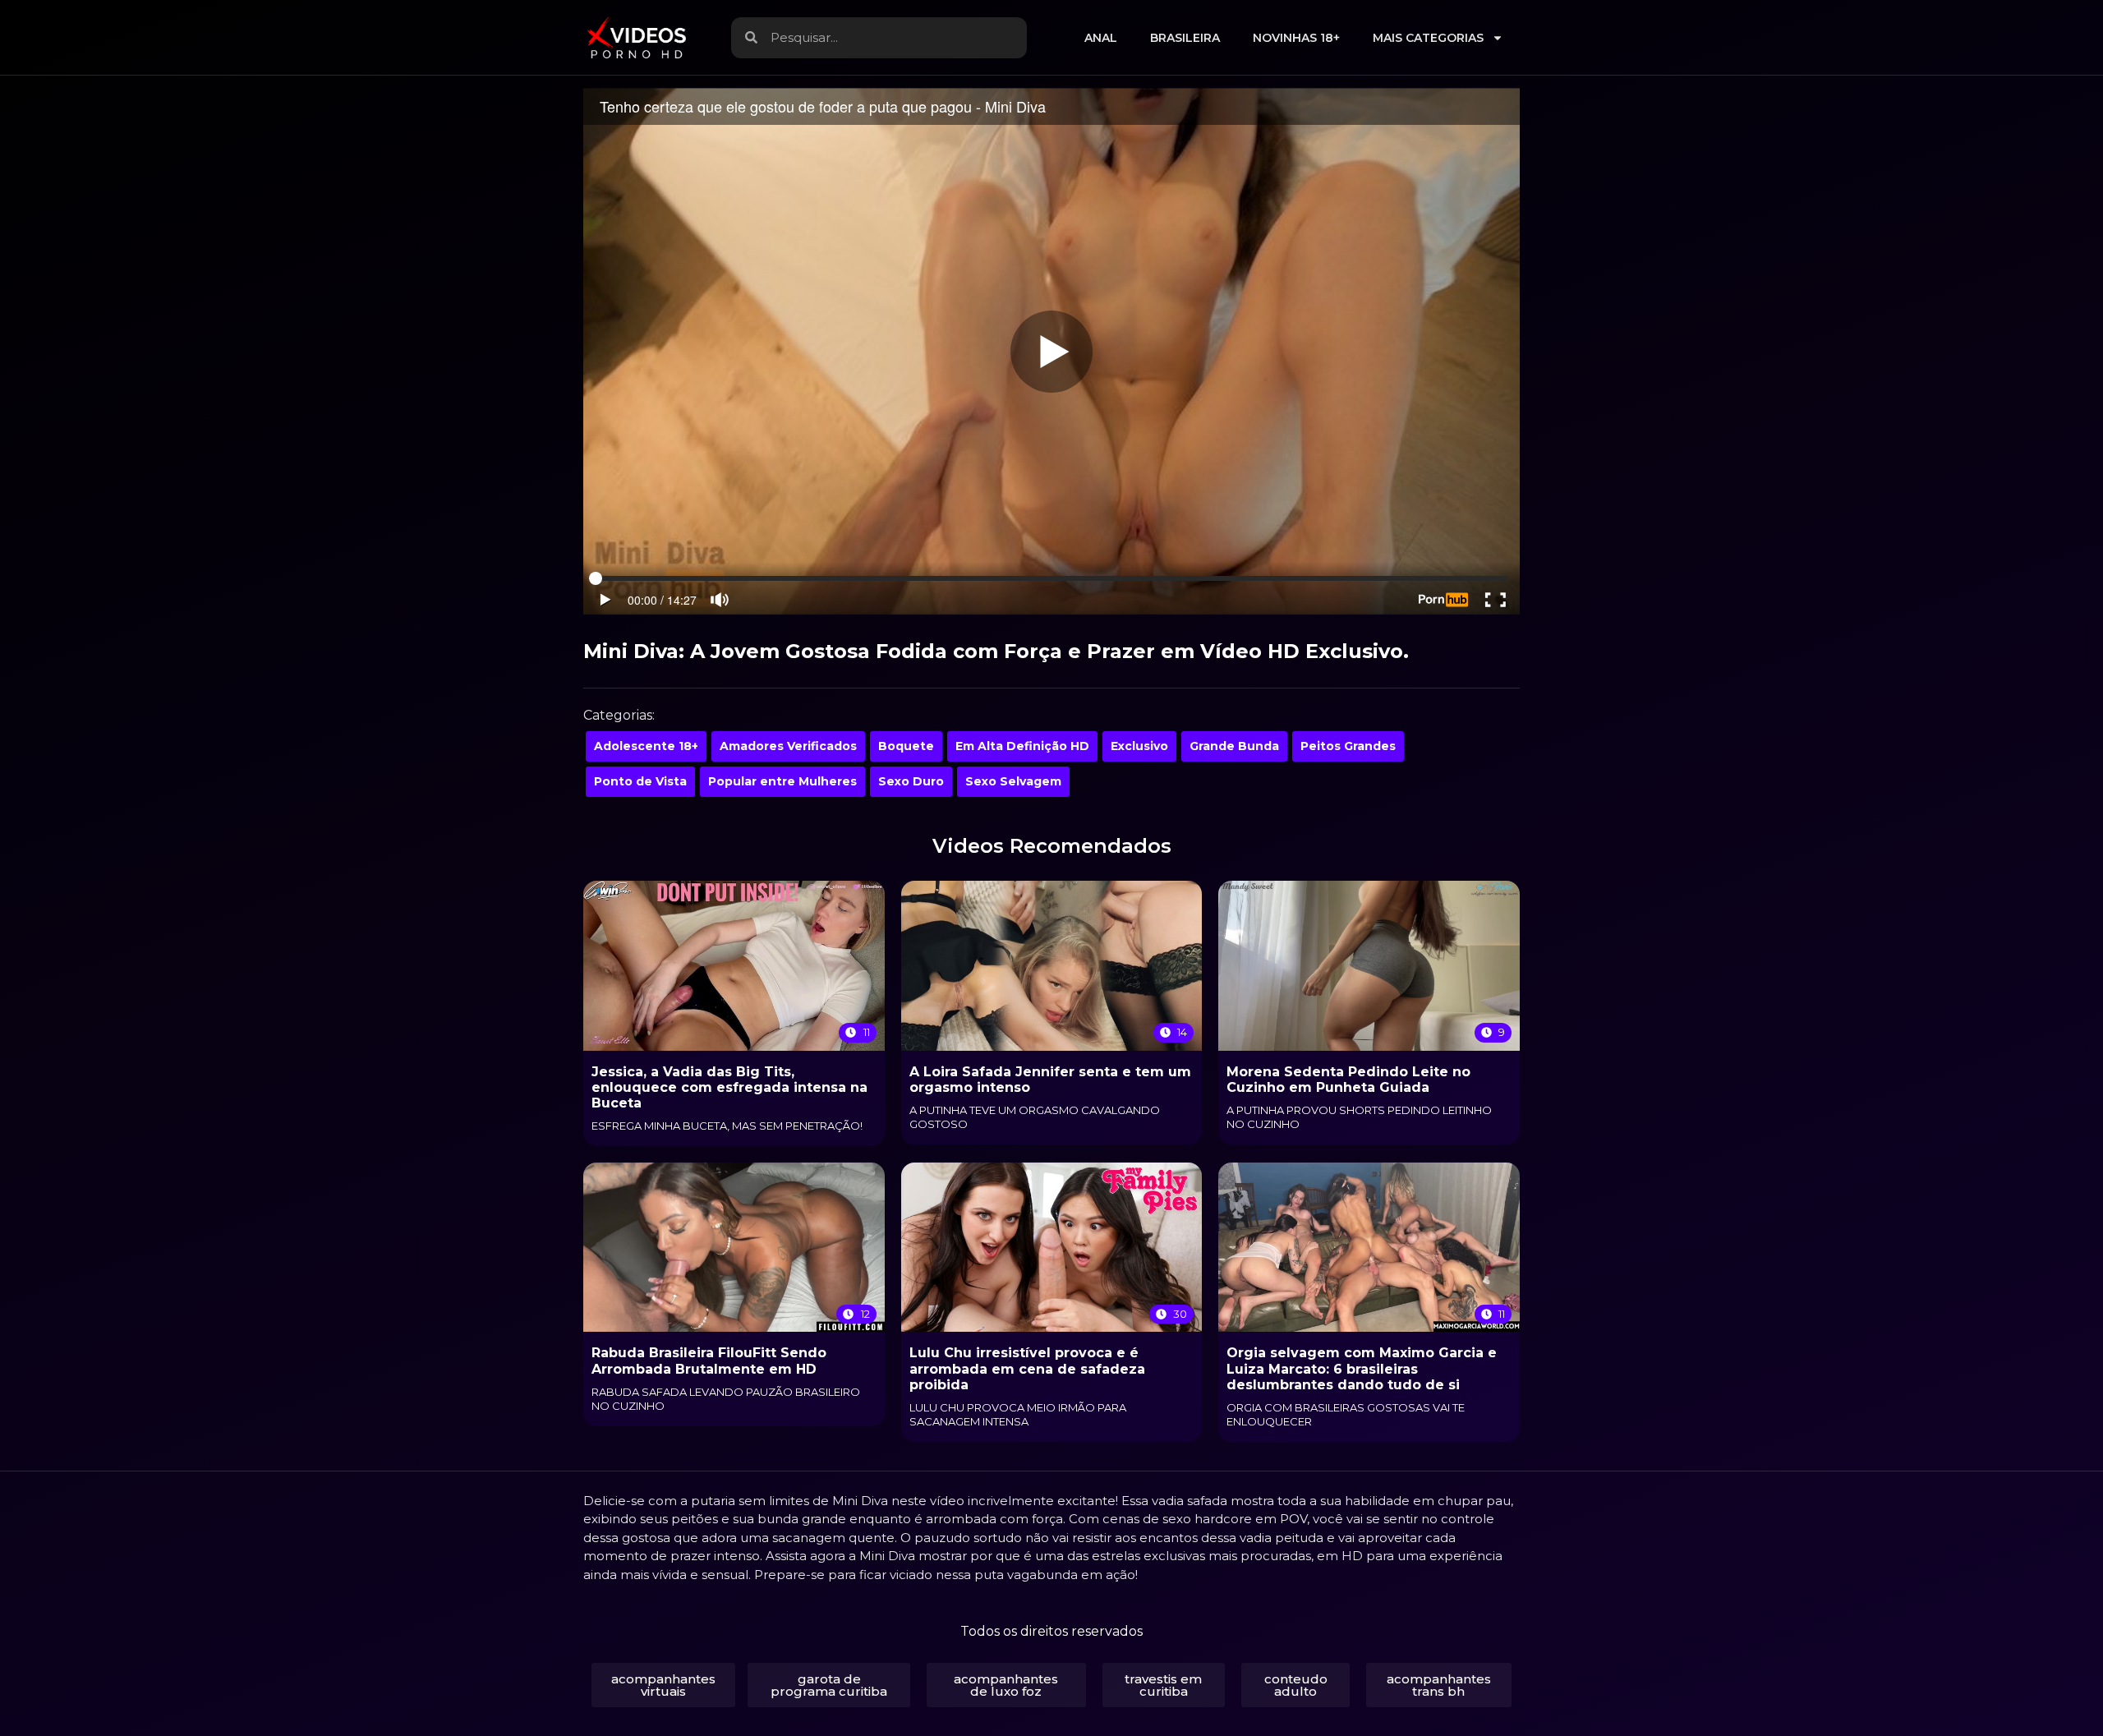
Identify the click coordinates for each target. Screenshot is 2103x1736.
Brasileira (1185, 38)
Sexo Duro (911, 781)
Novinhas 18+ (1296, 38)
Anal (1101, 38)
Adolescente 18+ (646, 746)
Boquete (906, 746)
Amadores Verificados (788, 746)
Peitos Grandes (1348, 746)
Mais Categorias (1428, 38)
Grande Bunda (1234, 746)
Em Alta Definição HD (1022, 746)
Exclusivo (1139, 746)
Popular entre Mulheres (782, 781)
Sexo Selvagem (1013, 781)
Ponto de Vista (640, 781)
